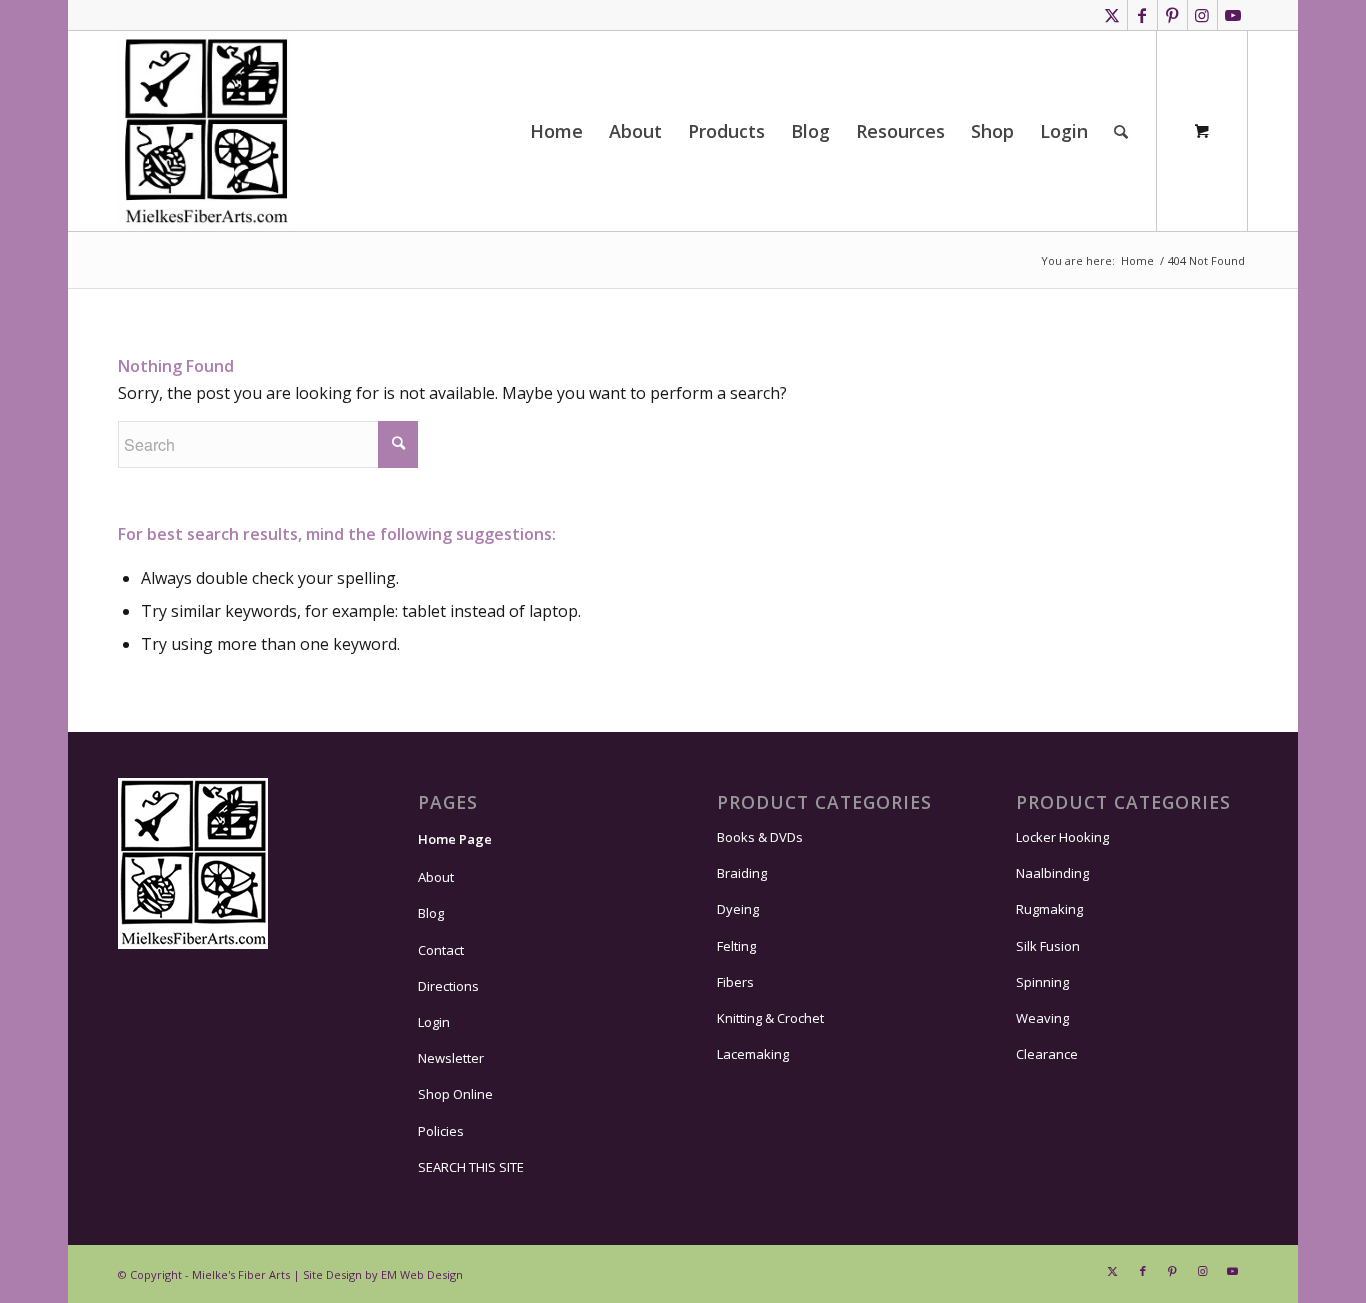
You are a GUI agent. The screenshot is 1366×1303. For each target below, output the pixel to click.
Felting (736, 946)
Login (434, 1022)
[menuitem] (556, 131)
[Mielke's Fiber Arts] (206, 131)
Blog (431, 913)
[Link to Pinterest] (1172, 15)
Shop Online (455, 1094)
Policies (441, 1131)
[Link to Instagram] (1202, 15)
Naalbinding (1052, 873)
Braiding (742, 873)
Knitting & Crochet (770, 1018)
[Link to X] (1112, 15)
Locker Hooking (1062, 837)
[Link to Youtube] (1233, 15)
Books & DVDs (760, 837)
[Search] (1121, 131)
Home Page (455, 839)
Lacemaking (753, 1054)
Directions (448, 986)
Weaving (1042, 1018)
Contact (441, 950)
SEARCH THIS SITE (471, 1167)
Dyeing (738, 909)
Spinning (1042, 982)
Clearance (1047, 1054)
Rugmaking (1049, 909)
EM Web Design (422, 1274)
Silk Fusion (1048, 946)
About (436, 877)
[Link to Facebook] (1142, 15)
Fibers (735, 982)
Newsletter (451, 1058)
